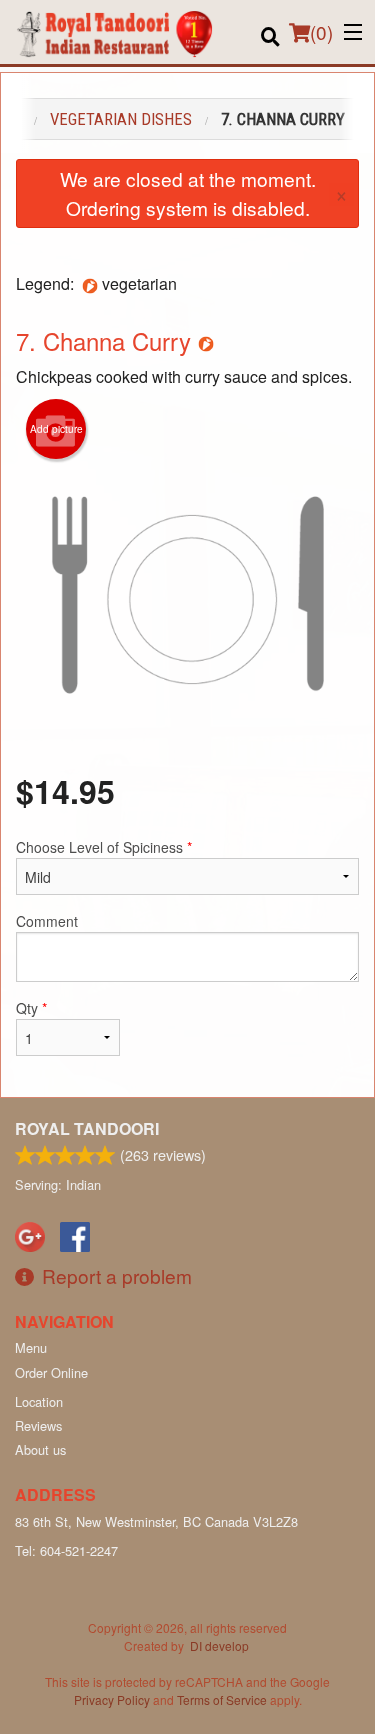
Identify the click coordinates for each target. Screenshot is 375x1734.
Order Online (51, 1372)
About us (40, 1449)
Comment (47, 921)
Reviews (38, 1425)
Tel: (66, 1550)
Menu (31, 1347)
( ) (321, 31)
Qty (31, 1008)
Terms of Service (222, 1699)
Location (39, 1401)
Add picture (56, 429)
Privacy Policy (112, 1699)
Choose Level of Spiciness (104, 847)
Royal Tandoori (87, 1128)
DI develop (219, 1645)
